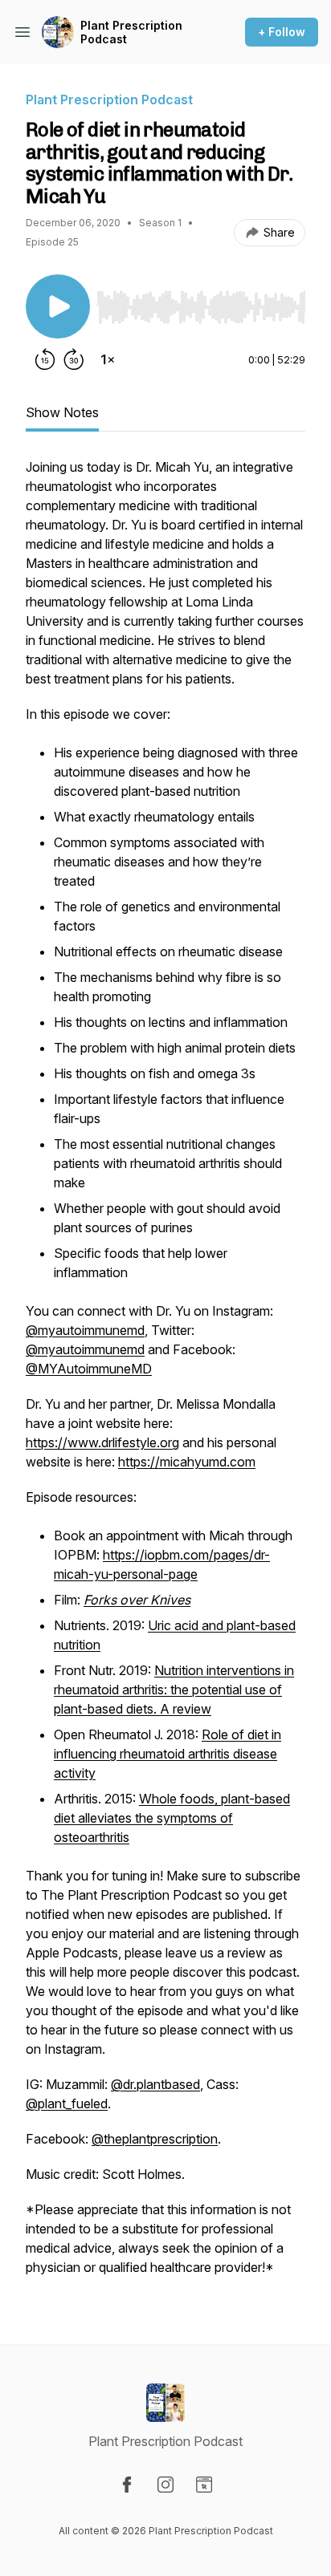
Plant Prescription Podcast (131, 32)
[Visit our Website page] (204, 2485)
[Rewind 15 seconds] (45, 359)
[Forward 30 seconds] (74, 359)
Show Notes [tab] (62, 412)
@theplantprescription (155, 2139)
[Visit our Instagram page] (165, 2485)
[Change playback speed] (108, 359)
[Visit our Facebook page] (127, 2485)
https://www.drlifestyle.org (102, 1442)
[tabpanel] (165, 1375)
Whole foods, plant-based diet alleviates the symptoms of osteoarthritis (172, 1818)
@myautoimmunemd (85, 1330)
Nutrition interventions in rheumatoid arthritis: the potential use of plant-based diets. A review (174, 1690)
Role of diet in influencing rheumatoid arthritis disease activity (168, 1754)
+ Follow (282, 32)
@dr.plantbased (155, 2084)
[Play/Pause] (58, 306)
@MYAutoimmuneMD (89, 1369)
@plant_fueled (67, 2103)
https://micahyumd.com (187, 1462)
